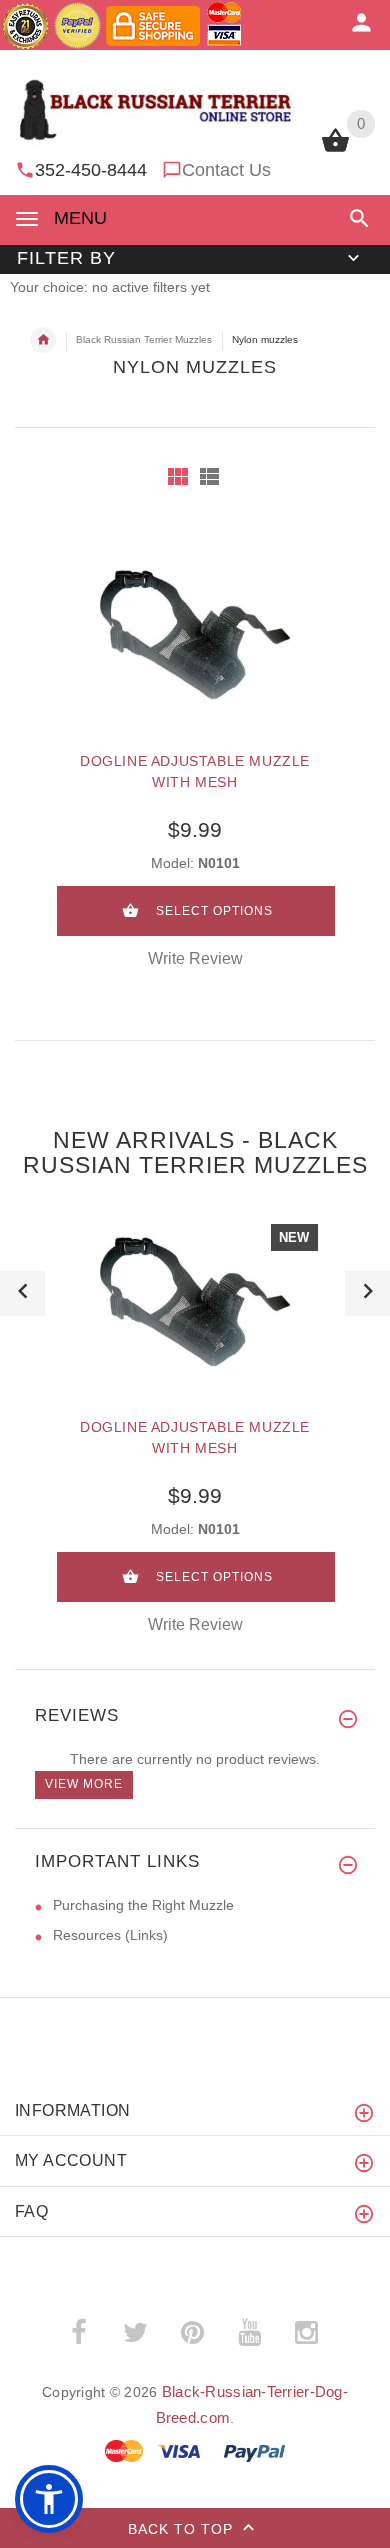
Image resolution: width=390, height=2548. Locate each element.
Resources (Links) (110, 1935)
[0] (335, 150)
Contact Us (226, 170)
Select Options (214, 911)
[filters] (178, 476)
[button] (355, 218)
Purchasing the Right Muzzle (143, 1905)
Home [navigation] (43, 340)
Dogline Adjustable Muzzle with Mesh (195, 771)
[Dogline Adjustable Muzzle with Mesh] (195, 635)
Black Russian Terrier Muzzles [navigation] (144, 339)
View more (84, 1784)
